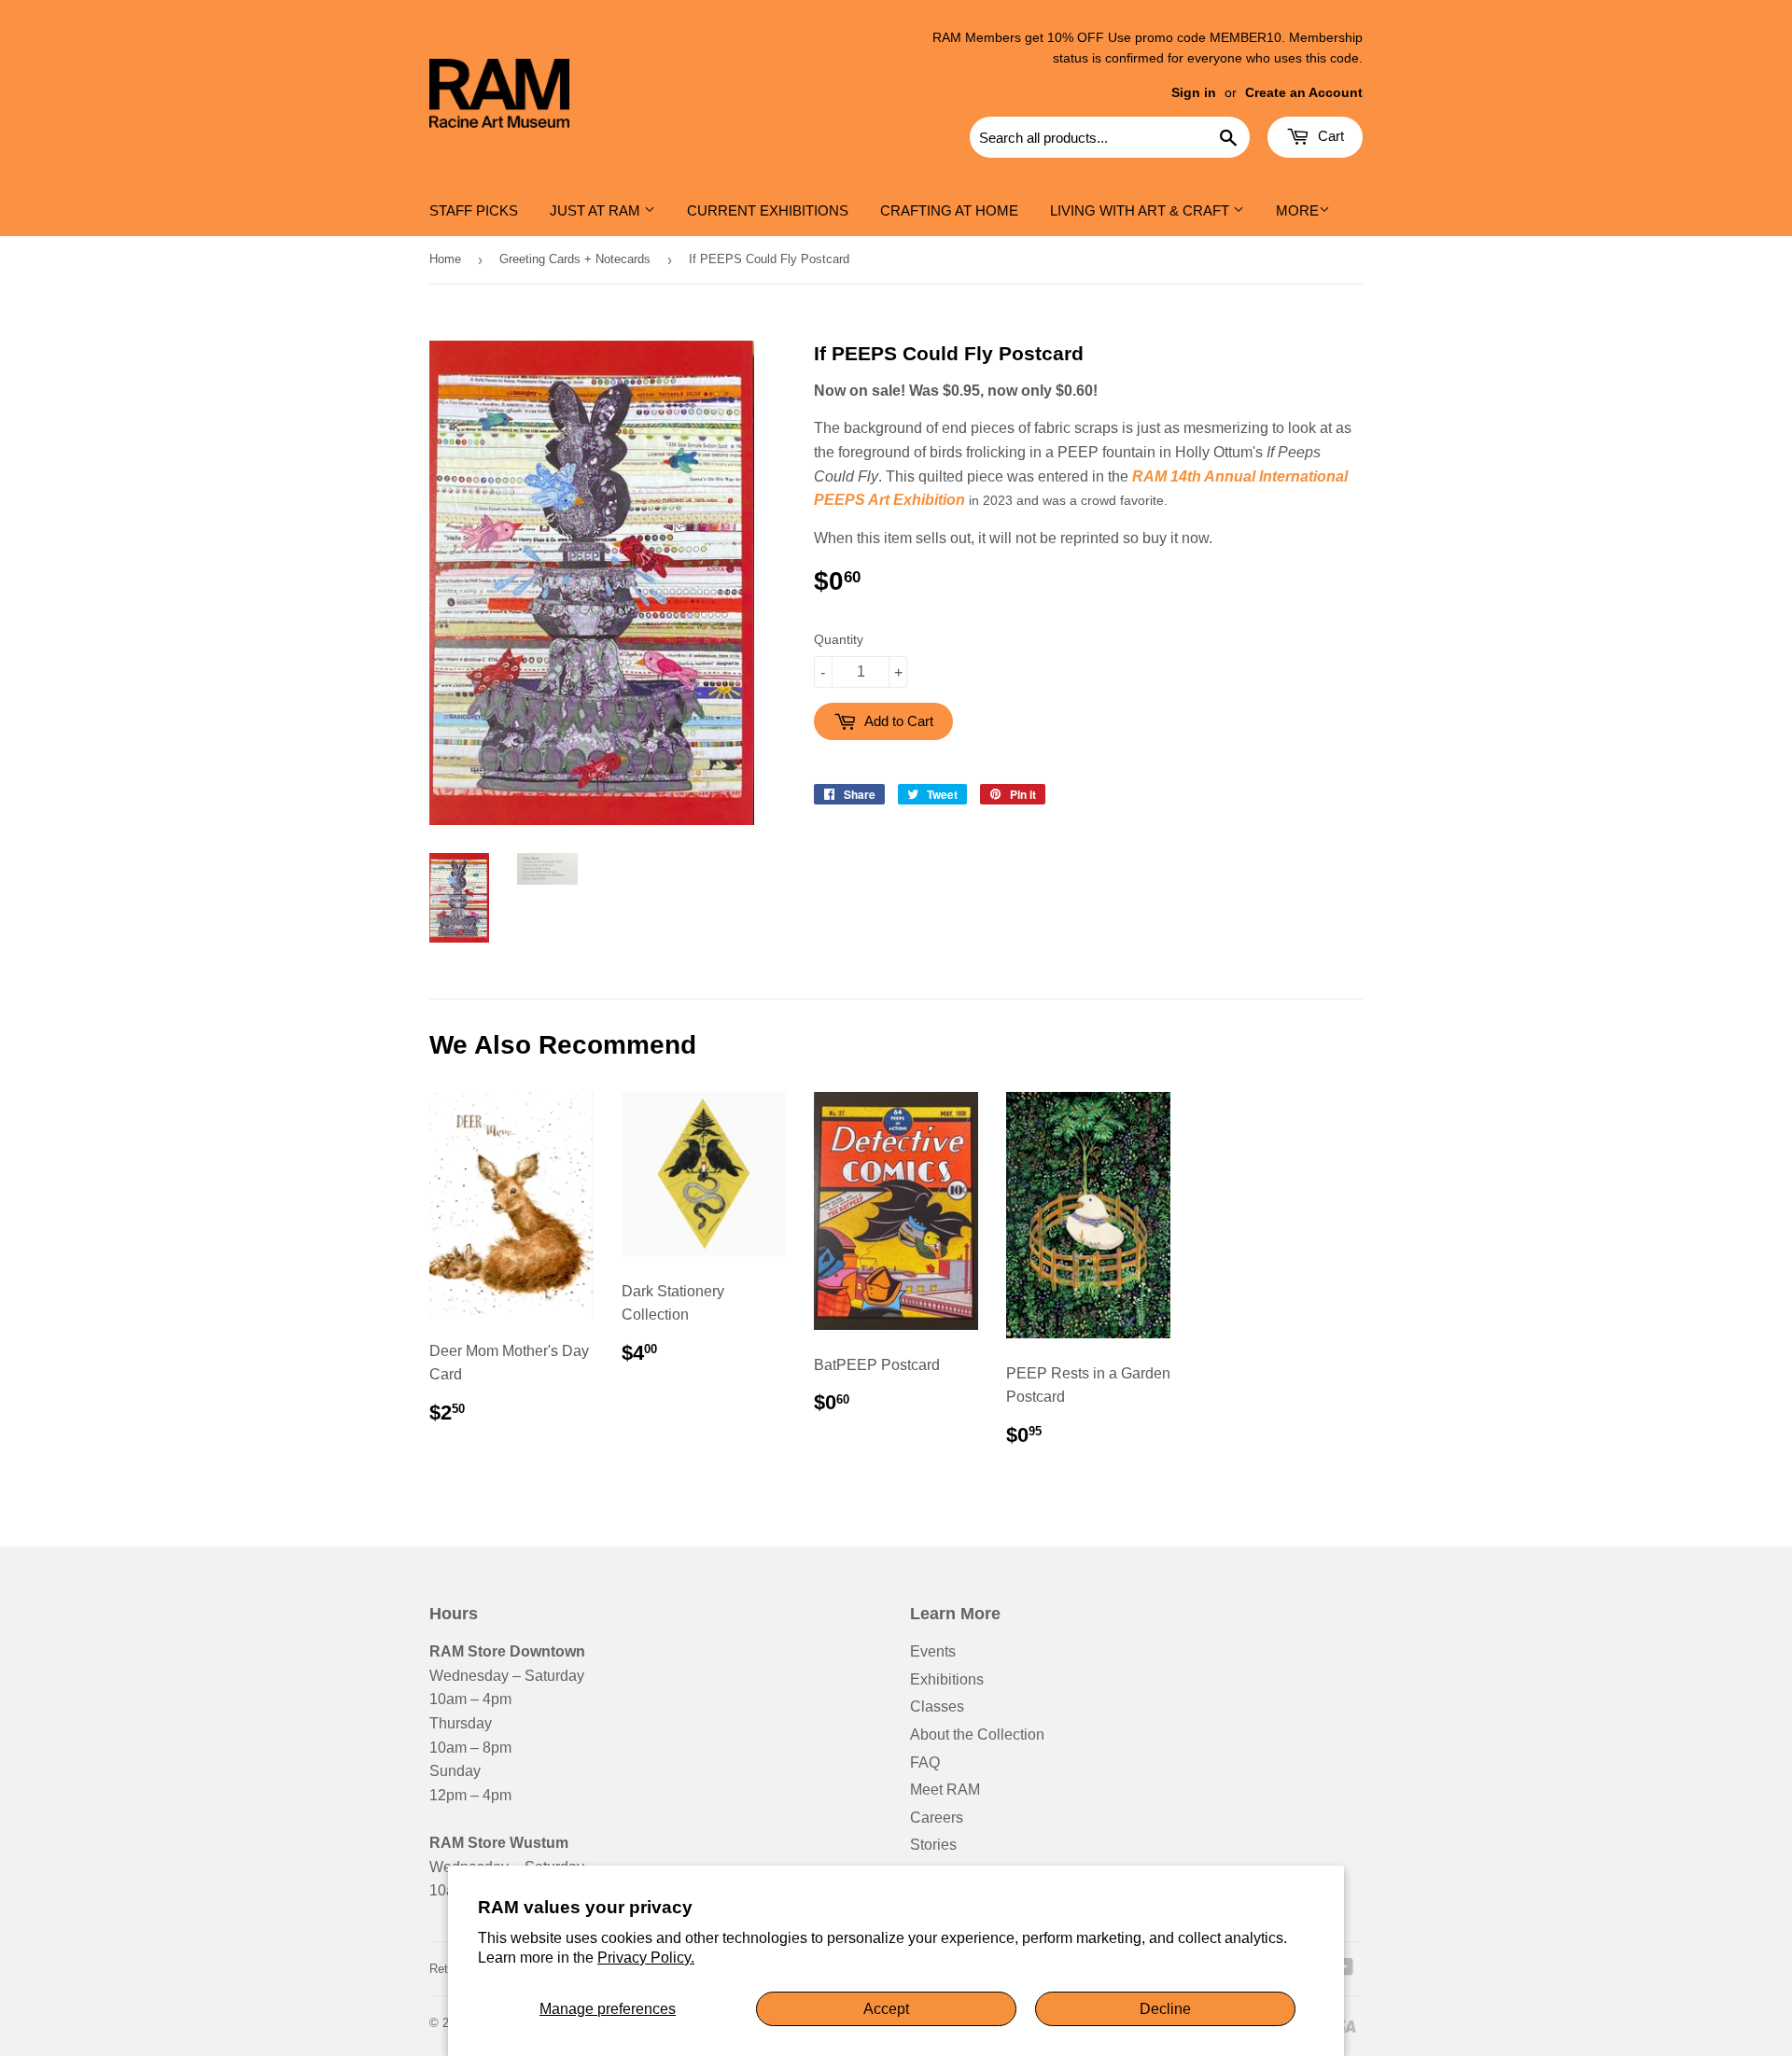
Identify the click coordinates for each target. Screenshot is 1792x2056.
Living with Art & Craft (1141, 210)
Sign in (1194, 93)
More (1297, 210)
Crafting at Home (949, 210)
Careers (937, 1818)
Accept (886, 2009)
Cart (1329, 136)
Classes (937, 1706)
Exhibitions (947, 1679)
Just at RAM (597, 210)
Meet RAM (945, 1790)
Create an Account (1304, 93)
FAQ (925, 1762)
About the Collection (977, 1734)
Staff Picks (474, 210)
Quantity (839, 639)
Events (933, 1651)
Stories (933, 1845)
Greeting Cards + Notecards (575, 259)
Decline (1165, 2009)
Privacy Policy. (646, 1958)
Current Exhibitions (768, 210)
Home (445, 259)
